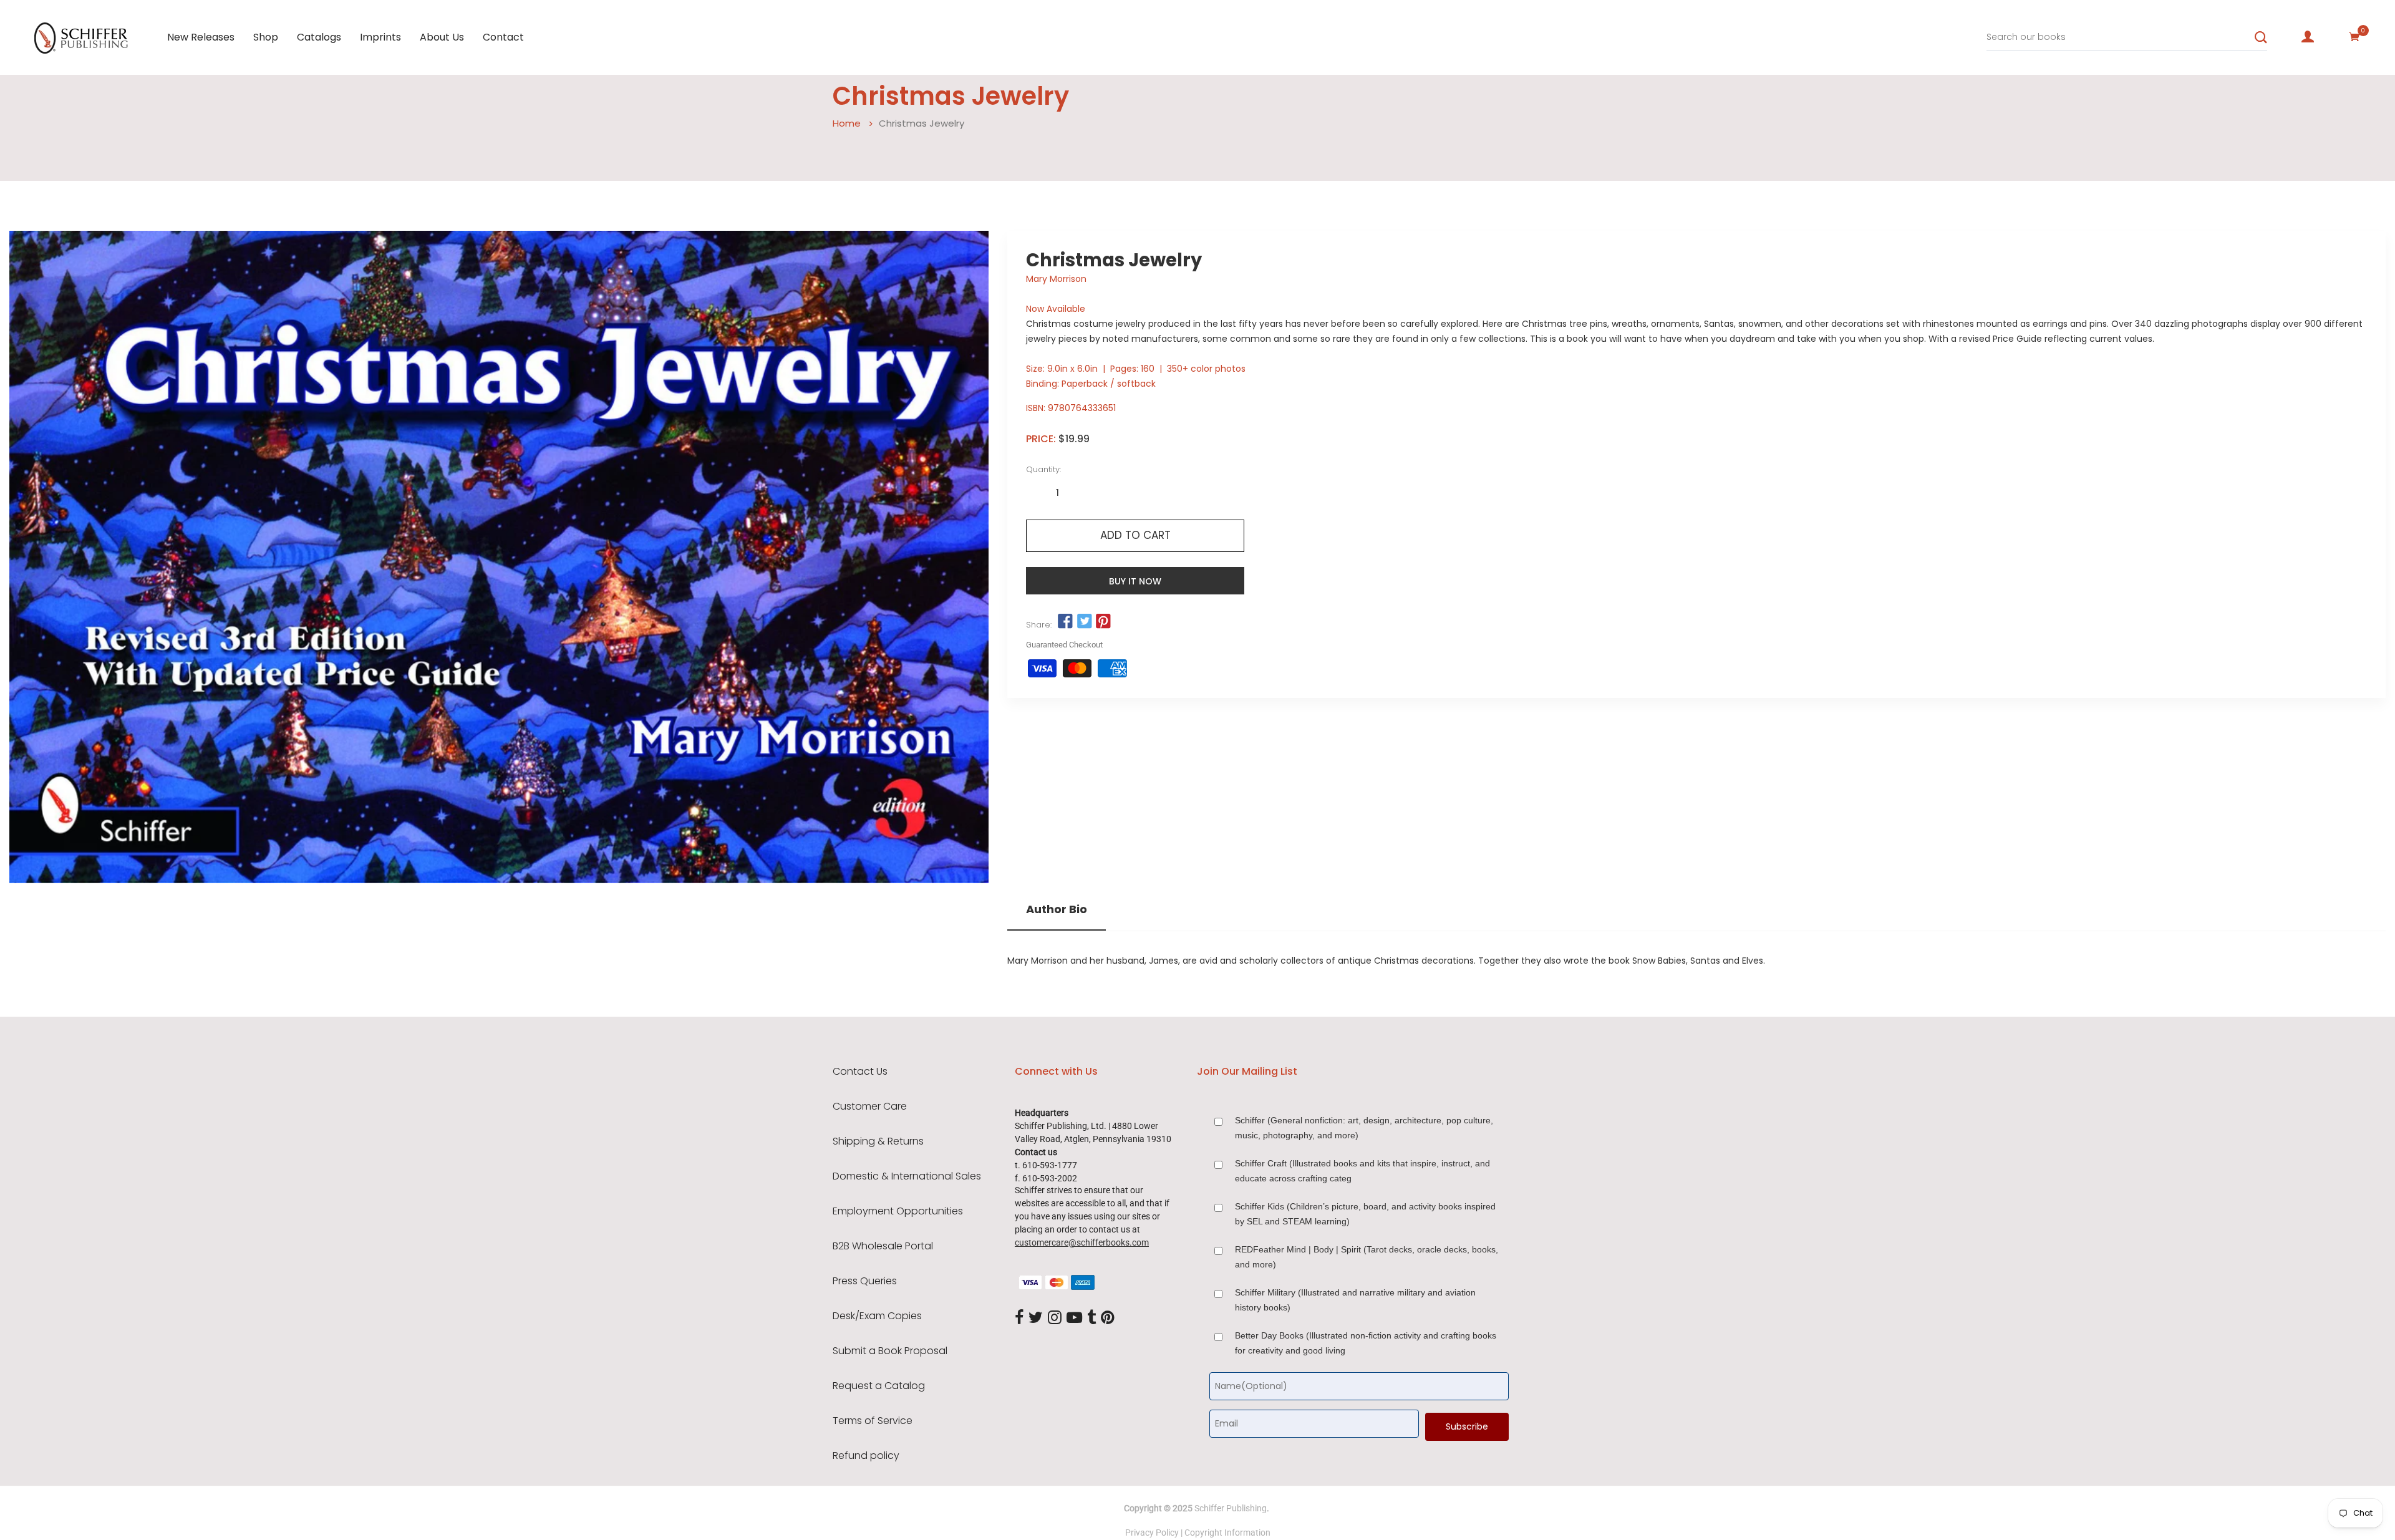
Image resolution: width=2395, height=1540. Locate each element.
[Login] (2308, 37)
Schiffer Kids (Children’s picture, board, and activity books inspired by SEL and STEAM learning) (1365, 1214)
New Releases (201, 37)
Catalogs (319, 37)
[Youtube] (1074, 1319)
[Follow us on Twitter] (1084, 622)
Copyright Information (1227, 1533)
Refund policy (866, 1456)
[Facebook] (1019, 1319)
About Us (442, 37)
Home (847, 123)
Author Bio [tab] (1057, 909)
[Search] (2261, 37)
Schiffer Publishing (1231, 1508)
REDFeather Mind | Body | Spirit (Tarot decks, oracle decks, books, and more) (1367, 1257)
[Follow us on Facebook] (1065, 622)
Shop (266, 37)
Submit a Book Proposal (890, 1351)
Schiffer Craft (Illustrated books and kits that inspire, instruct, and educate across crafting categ (1362, 1171)
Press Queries (865, 1281)
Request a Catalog (879, 1386)
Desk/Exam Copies (877, 1316)
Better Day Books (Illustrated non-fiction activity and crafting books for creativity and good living (1366, 1343)
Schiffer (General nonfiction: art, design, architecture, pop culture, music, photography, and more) (1364, 1128)
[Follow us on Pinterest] (1103, 622)
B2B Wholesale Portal (883, 1246)
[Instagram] (1055, 1319)
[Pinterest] (1108, 1319)
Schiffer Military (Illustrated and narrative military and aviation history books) (1355, 1300)
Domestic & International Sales (907, 1176)
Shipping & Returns (878, 1141)
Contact (503, 37)
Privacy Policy (1152, 1533)
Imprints (380, 37)
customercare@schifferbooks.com (1082, 1242)
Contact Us (860, 1072)
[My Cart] (2354, 37)
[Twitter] (1036, 1319)
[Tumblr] (1091, 1319)
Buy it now (1135, 581)
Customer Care (870, 1107)
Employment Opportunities (898, 1211)
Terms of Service (873, 1421)
